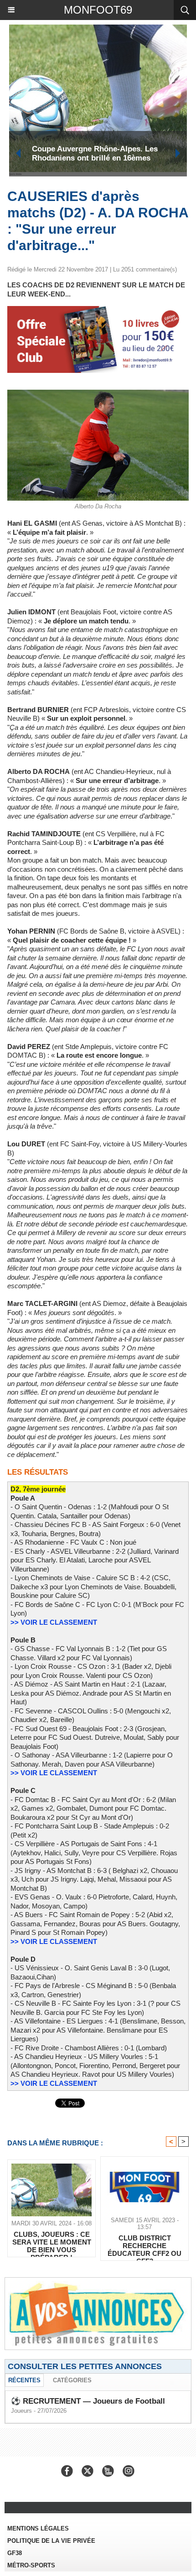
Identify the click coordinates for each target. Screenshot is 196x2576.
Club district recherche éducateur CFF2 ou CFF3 (144, 2245)
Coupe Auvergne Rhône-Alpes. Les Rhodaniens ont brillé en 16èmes (95, 153)
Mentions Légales (38, 2528)
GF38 (15, 2553)
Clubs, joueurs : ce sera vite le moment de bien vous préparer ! (52, 2242)
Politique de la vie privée (51, 2541)
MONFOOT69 (98, 10)
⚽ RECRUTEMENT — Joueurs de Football (88, 2401)
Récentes (24, 2380)
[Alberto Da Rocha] (98, 394)
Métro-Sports (31, 2565)
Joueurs (21, 2411)
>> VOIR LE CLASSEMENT (54, 1622)
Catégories (72, 2380)
